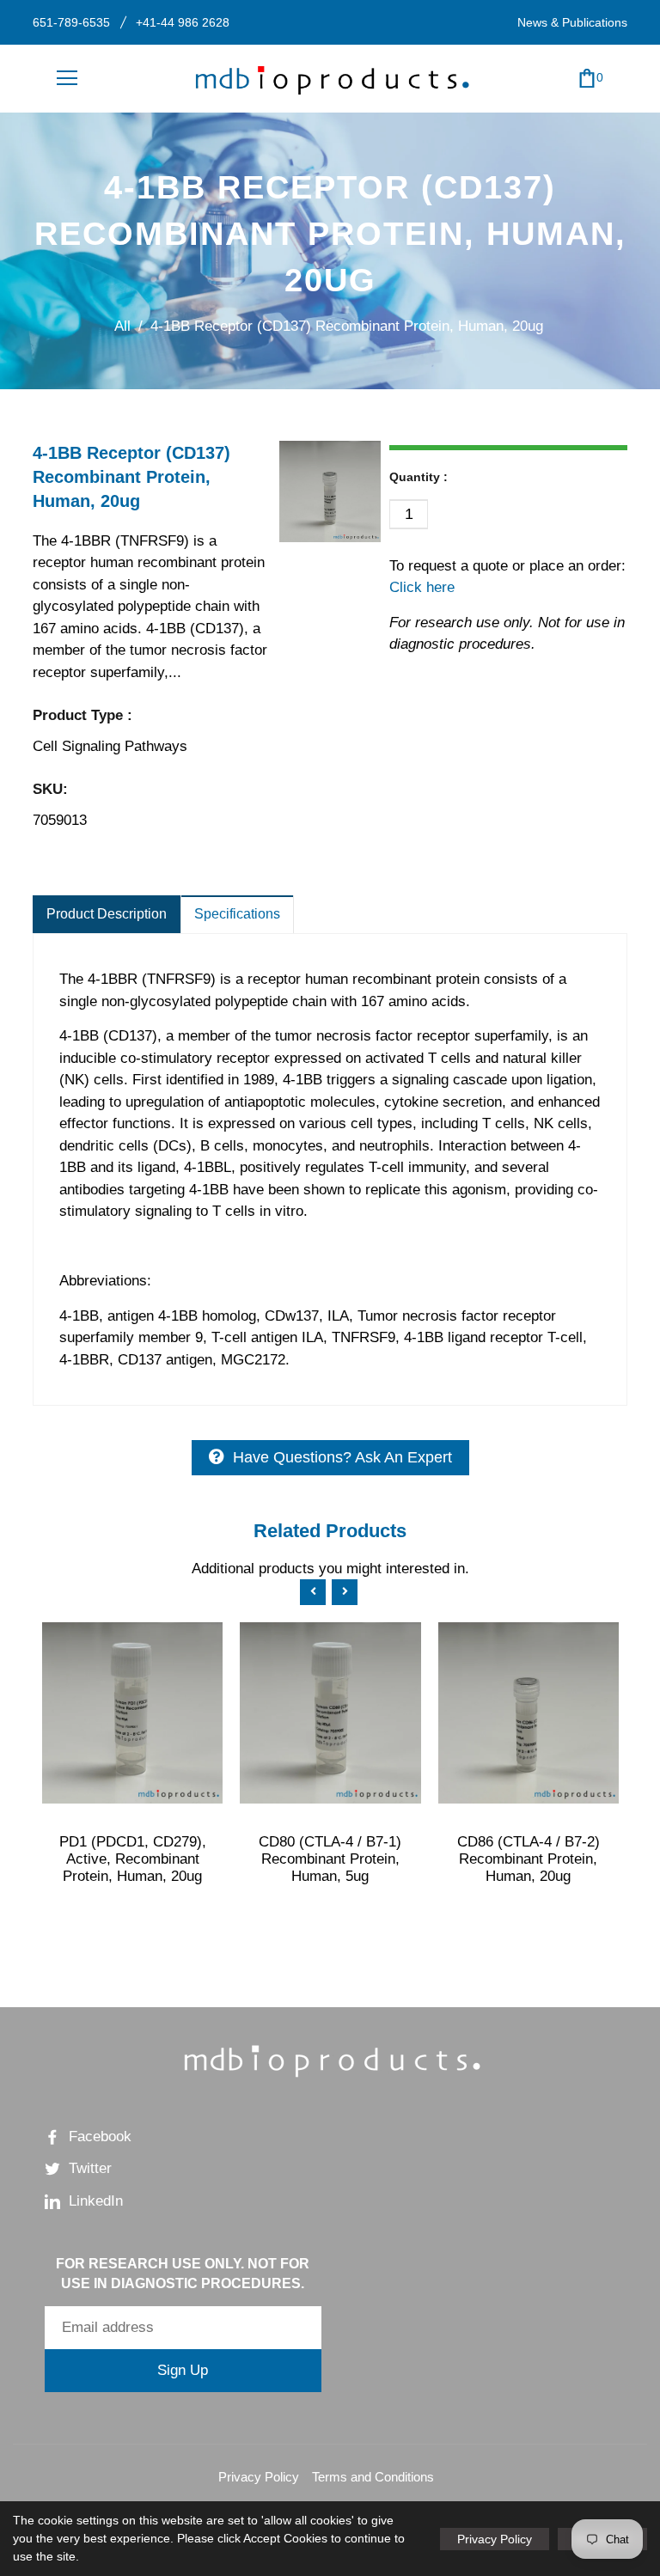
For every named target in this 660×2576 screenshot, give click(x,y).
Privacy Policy (259, 2477)
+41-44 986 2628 (183, 22)
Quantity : (419, 477)
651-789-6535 (71, 22)
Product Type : (82, 715)
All (122, 326)
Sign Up (183, 2370)
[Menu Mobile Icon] (67, 78)
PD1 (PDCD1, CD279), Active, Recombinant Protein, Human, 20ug (133, 1859)
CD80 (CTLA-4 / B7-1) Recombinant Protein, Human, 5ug (330, 1859)
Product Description (107, 914)
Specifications (237, 914)
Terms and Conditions (373, 2477)
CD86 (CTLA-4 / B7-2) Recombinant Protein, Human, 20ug (529, 1859)
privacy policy (495, 2539)
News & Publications (572, 22)
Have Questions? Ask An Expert (342, 1457)
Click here (422, 587)
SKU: (50, 789)
